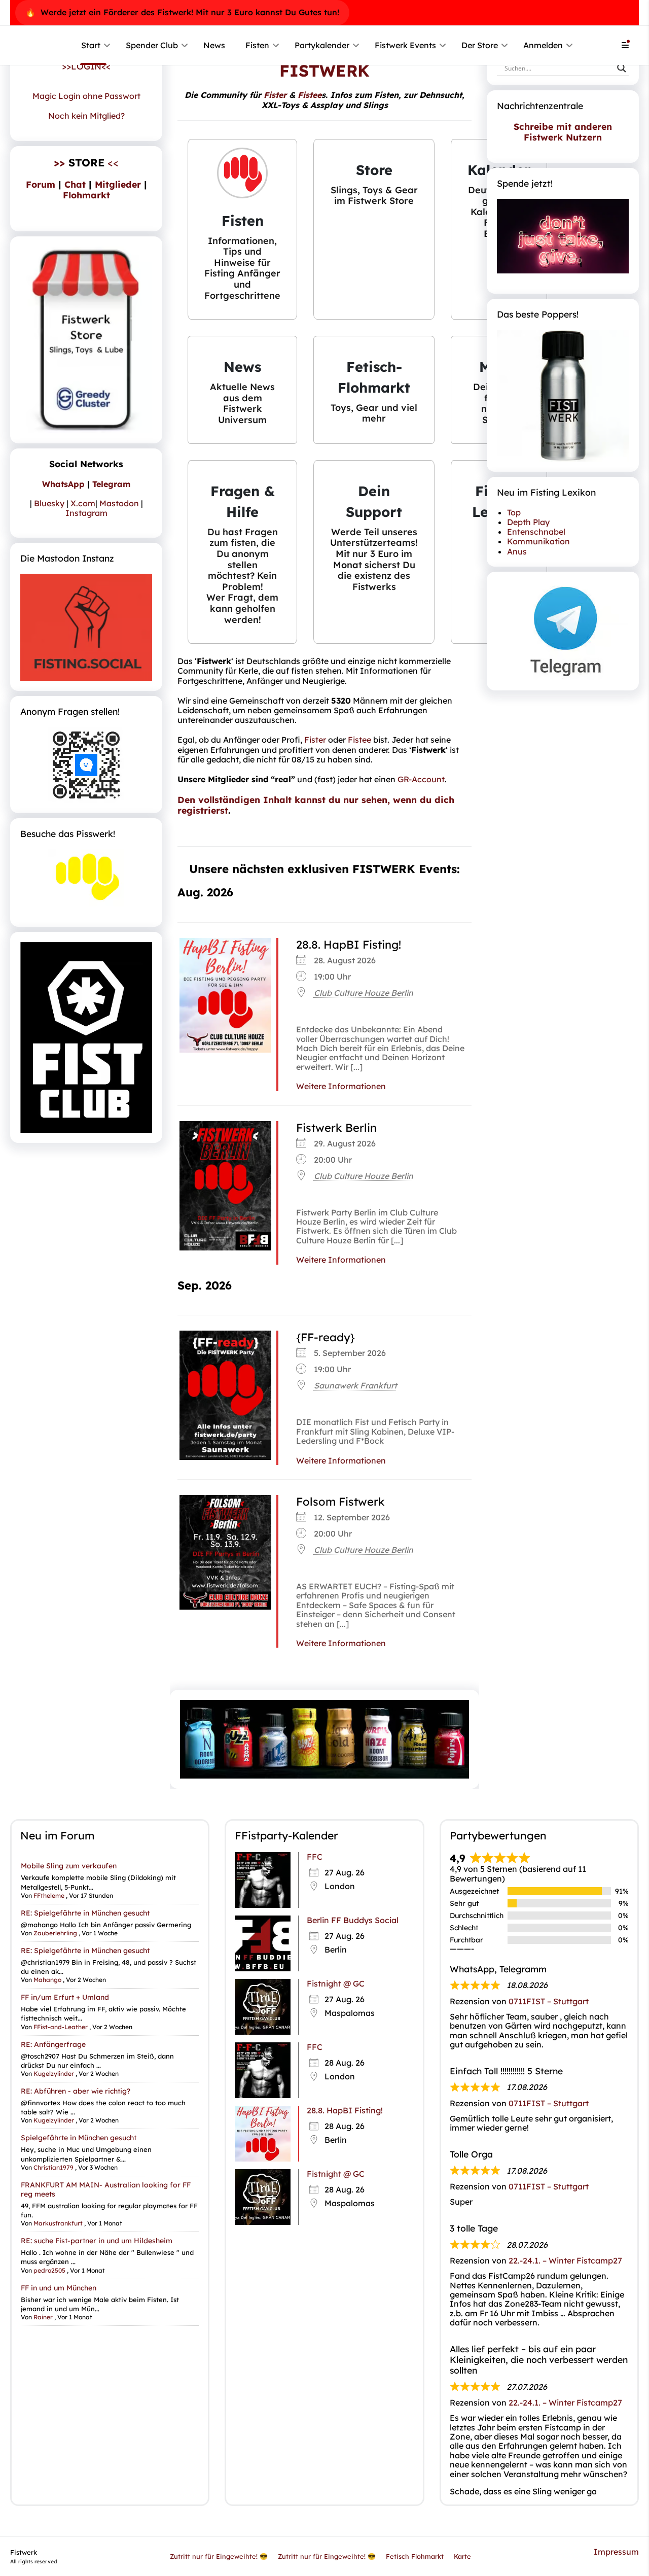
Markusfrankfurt (58, 2223)
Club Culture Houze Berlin (364, 993)
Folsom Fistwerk (340, 1502)
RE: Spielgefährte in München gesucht (85, 1912)
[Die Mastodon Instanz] (86, 627)
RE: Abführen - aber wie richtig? (76, 2091)
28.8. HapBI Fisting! (349, 945)
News (214, 45)
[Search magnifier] (622, 68)
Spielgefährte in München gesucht (79, 2138)
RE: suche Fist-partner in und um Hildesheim (97, 2241)
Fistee (310, 95)
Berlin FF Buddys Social (353, 1920)
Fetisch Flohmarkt (415, 2556)
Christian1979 (53, 2167)
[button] (242, 229)
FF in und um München (59, 2287)
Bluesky (49, 503)
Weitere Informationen (341, 1086)
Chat (75, 184)
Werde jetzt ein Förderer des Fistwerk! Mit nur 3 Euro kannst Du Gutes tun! (190, 12)
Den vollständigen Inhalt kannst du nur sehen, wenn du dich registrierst (316, 805)
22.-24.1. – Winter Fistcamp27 (565, 2260)
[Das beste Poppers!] (563, 396)
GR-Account (421, 779)
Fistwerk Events (405, 45)
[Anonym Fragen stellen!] (86, 765)
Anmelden (543, 45)
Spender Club (152, 45)
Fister (275, 95)
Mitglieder (118, 184)
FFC (315, 1857)
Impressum (616, 2551)
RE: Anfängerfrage (53, 2044)
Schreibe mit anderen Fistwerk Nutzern (563, 132)
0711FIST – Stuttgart (549, 2001)
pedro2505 (49, 2270)
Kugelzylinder (54, 2074)
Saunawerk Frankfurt (355, 1385)
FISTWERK (324, 71)
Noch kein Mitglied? (86, 116)
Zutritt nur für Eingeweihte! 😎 (219, 2556)
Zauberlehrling (55, 1933)
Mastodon (119, 503)
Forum (41, 184)
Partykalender (322, 45)
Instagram (86, 513)
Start (91, 45)
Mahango (47, 1980)
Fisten (257, 45)
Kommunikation (538, 541)
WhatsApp (63, 484)
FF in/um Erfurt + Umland (65, 1997)
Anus (517, 551)
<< (86, 162)
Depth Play (528, 522)
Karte (462, 2556)
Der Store (480, 45)
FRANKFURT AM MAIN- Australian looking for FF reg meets (106, 2189)
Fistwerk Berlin (336, 1128)
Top (514, 512)
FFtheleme (49, 1895)
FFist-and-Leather (61, 2026)
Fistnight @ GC (336, 1983)
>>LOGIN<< (86, 66)
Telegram (111, 484)
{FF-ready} (326, 1337)
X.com (83, 503)
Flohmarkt (86, 195)
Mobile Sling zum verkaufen (69, 1866)
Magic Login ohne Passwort (86, 96)
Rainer (43, 2317)
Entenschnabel (536, 532)
